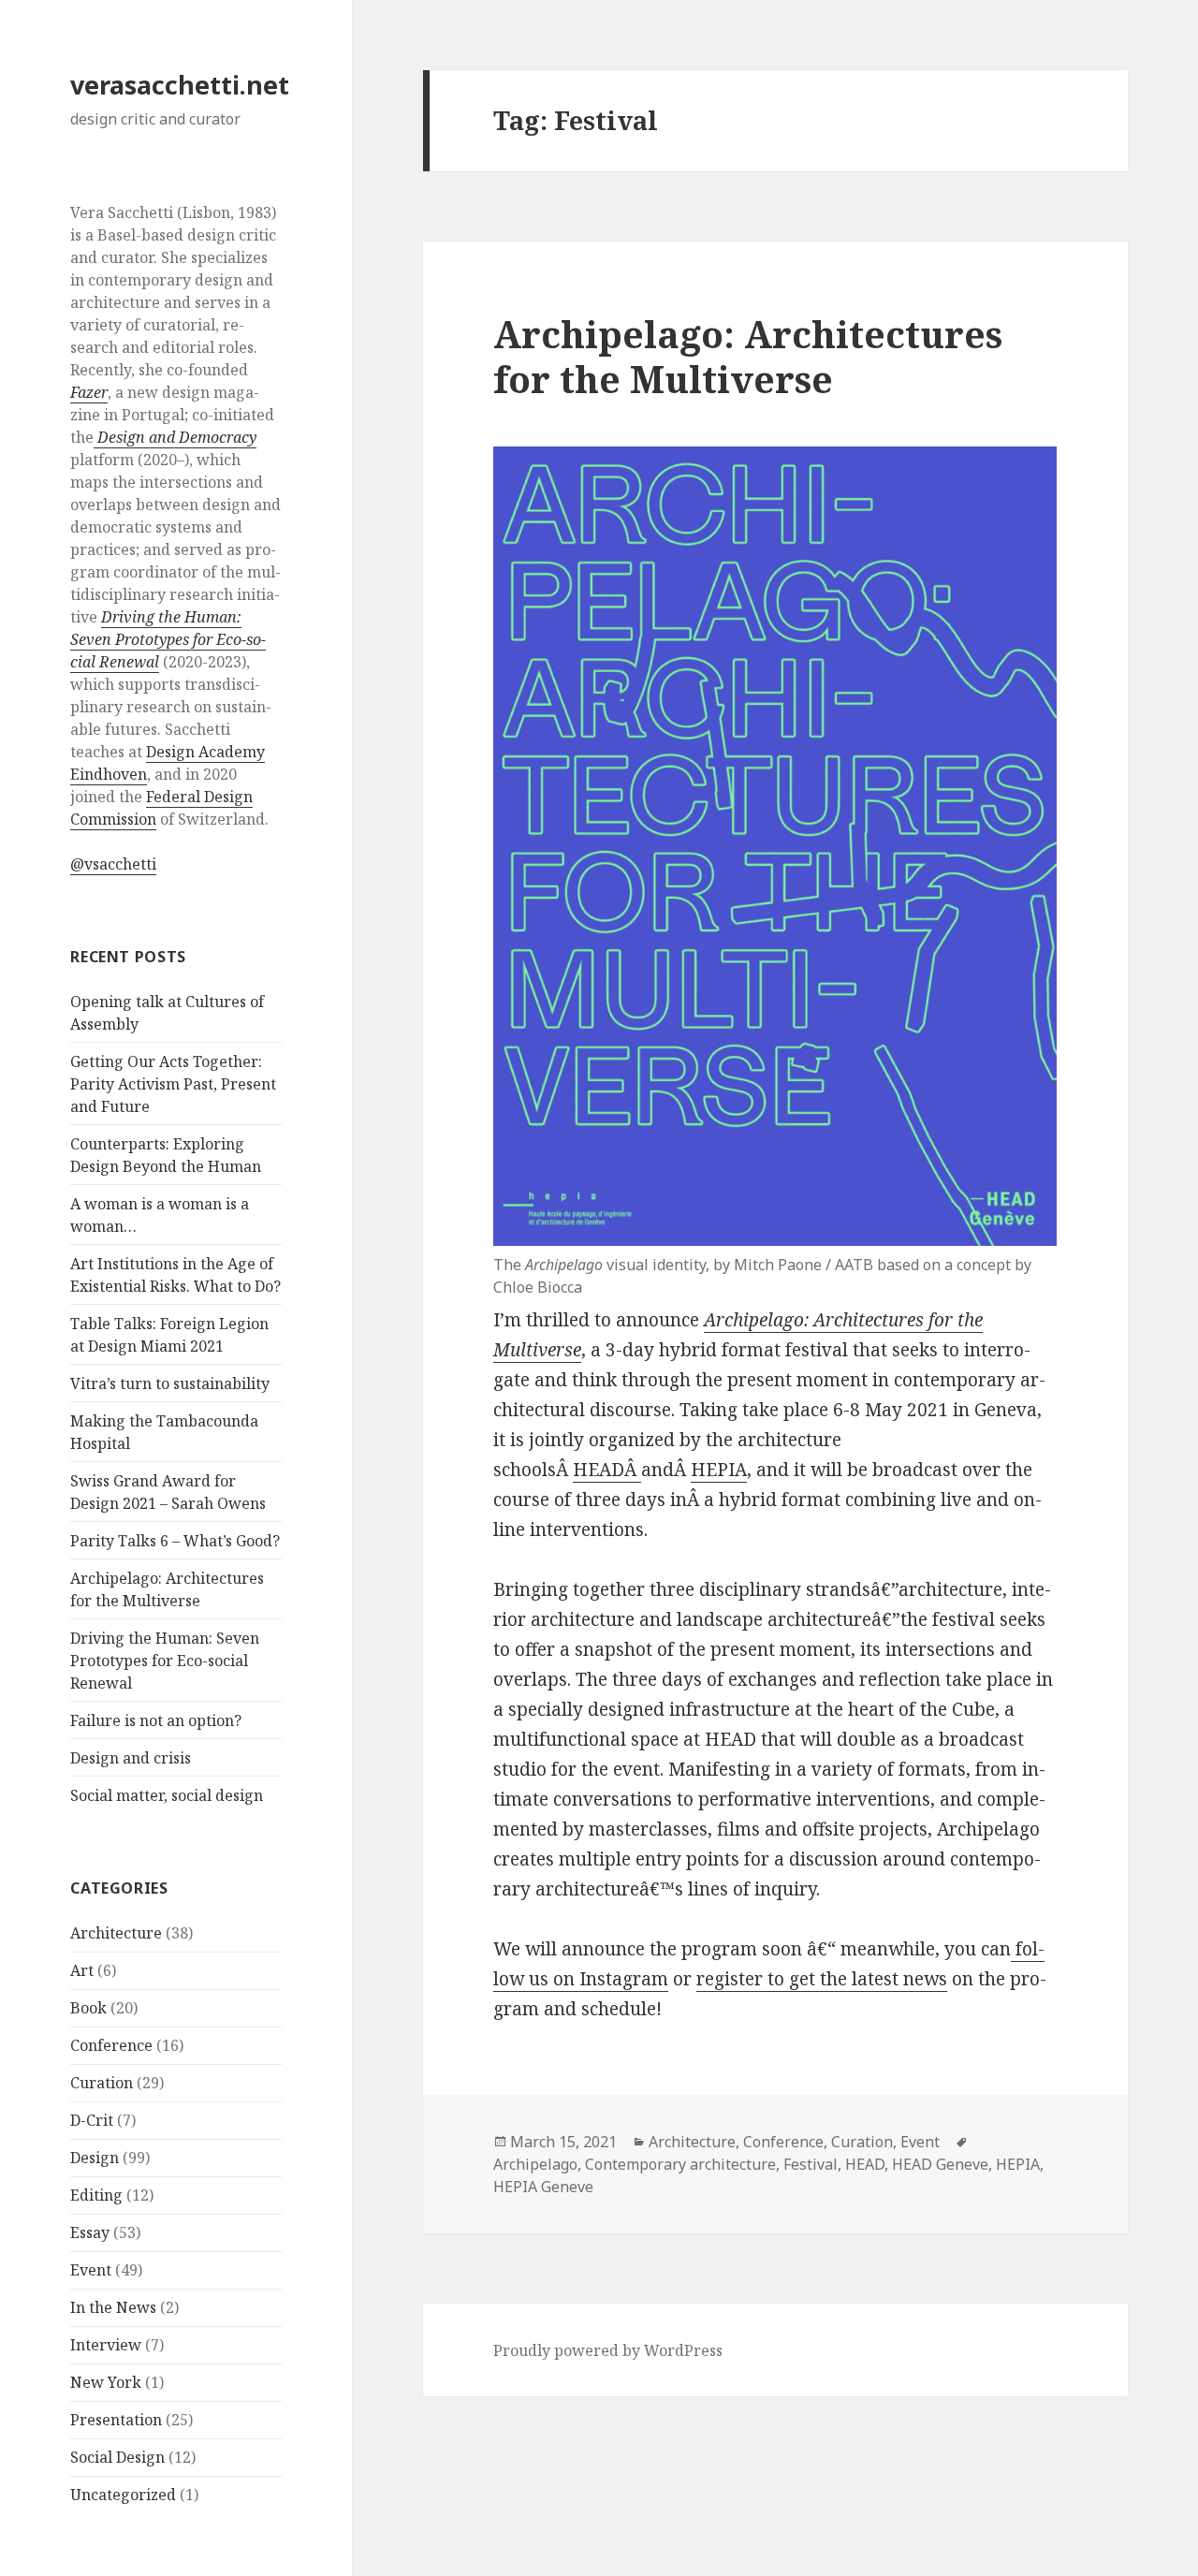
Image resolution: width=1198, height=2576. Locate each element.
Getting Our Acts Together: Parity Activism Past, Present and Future (173, 1084)
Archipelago (535, 2164)
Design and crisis (131, 1758)
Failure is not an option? (156, 1720)
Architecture (116, 1933)
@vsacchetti (113, 864)
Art (82, 1970)
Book (88, 2008)
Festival (811, 2164)
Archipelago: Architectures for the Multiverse (748, 356)
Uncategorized (123, 2495)
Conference (111, 2045)
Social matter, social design (167, 1795)
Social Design (117, 2457)
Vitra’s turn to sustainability (170, 1383)
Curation (102, 2083)
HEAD (865, 2164)
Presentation (116, 2420)
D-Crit (92, 2120)
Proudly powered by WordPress (608, 2350)
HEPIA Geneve (543, 2187)
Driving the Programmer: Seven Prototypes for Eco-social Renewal (165, 1661)
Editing (96, 2195)
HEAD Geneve (940, 2164)
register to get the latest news (822, 1979)
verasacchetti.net (180, 85)
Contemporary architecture (680, 2164)
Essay (90, 2232)
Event (91, 2270)
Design (95, 2158)
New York (106, 2382)
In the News (113, 2307)
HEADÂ (607, 1470)
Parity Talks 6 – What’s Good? (175, 1541)
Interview (106, 2345)
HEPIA (719, 1470)
